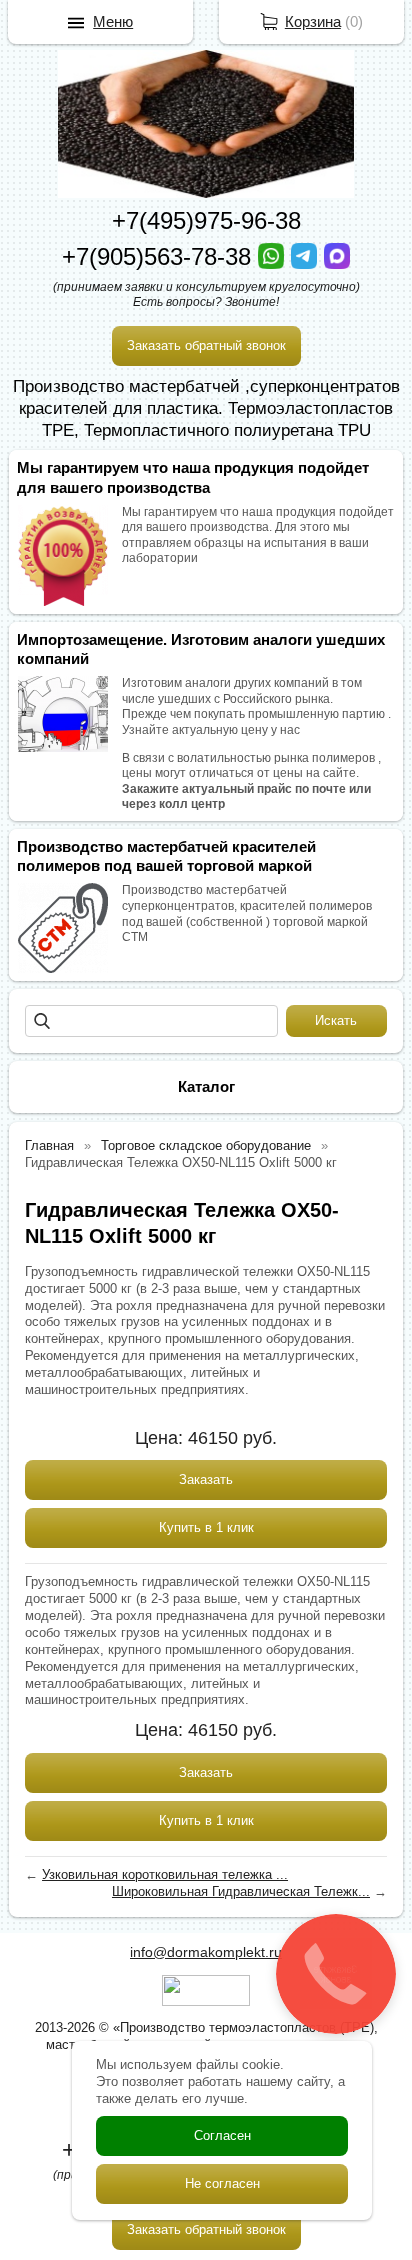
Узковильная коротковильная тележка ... (165, 1874)
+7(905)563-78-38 (160, 256)
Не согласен (222, 2183)
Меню (113, 21)
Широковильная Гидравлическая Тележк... (241, 1891)
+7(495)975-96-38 (206, 220)
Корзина (313, 21)
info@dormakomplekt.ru (206, 1952)
